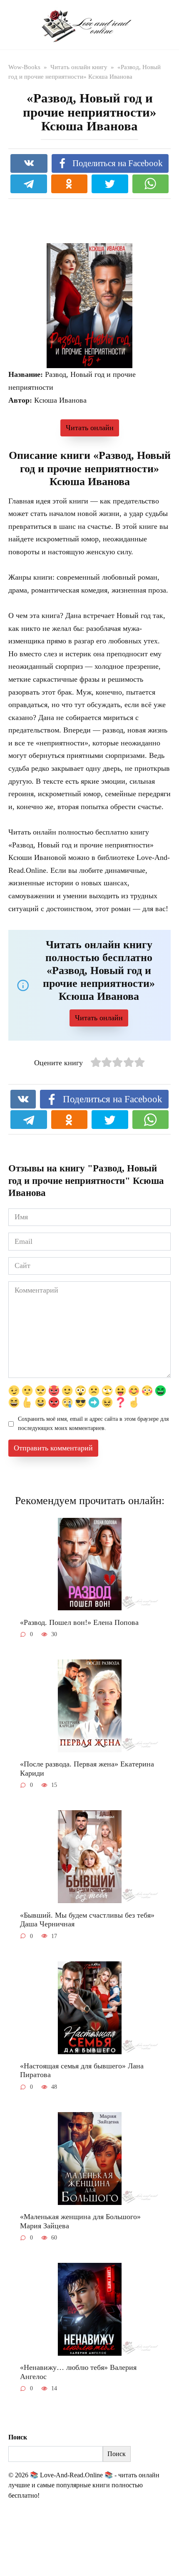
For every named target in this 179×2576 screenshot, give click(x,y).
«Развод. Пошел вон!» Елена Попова (79, 1622)
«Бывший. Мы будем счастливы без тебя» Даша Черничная (87, 1919)
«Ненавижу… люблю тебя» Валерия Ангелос (78, 2372)
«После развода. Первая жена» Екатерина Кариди (87, 1769)
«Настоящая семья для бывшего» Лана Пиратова (82, 2070)
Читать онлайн (90, 428)
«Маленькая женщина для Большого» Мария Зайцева (80, 2221)
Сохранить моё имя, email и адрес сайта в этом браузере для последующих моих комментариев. (93, 1423)
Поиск (18, 2437)
